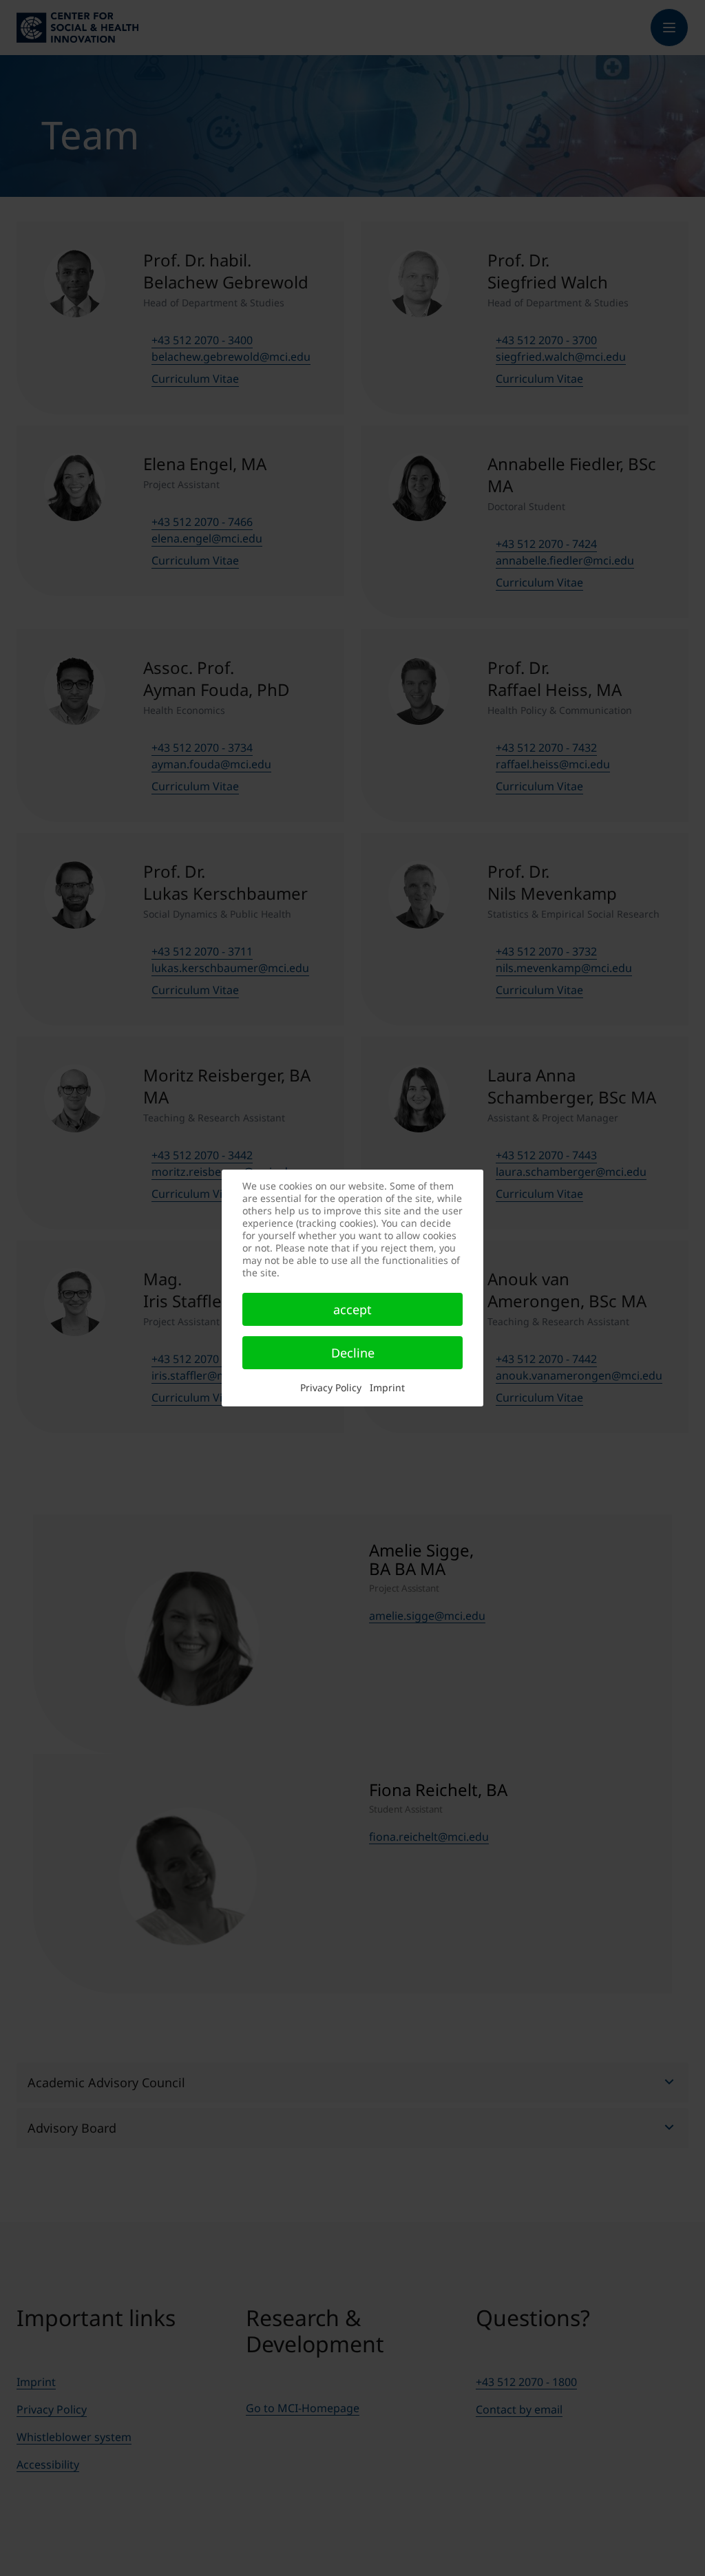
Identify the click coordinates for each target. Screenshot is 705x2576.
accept (352, 1309)
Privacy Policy (331, 1387)
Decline (353, 1353)
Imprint (387, 1387)
